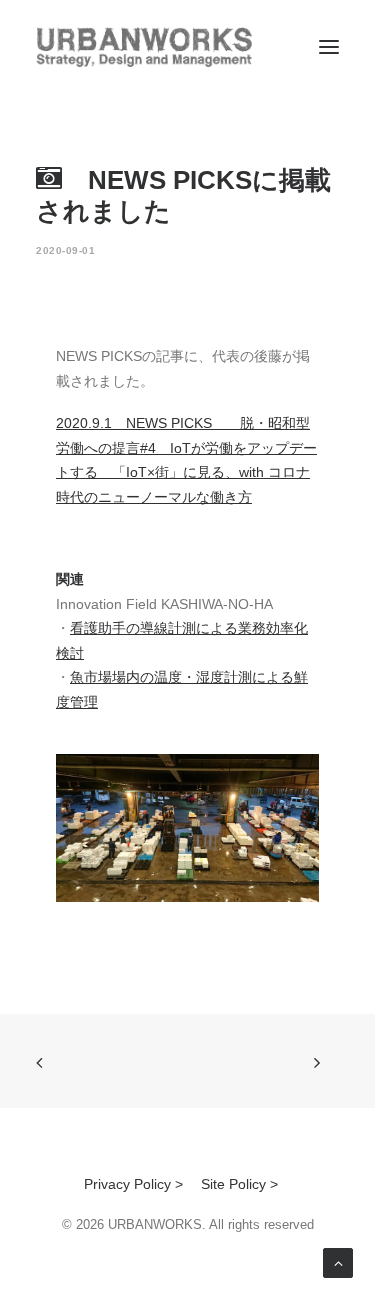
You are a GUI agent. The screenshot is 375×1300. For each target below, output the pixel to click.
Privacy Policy (127, 1184)
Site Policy (233, 1184)
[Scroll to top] (338, 1262)
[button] (329, 47)
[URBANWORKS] (144, 47)
